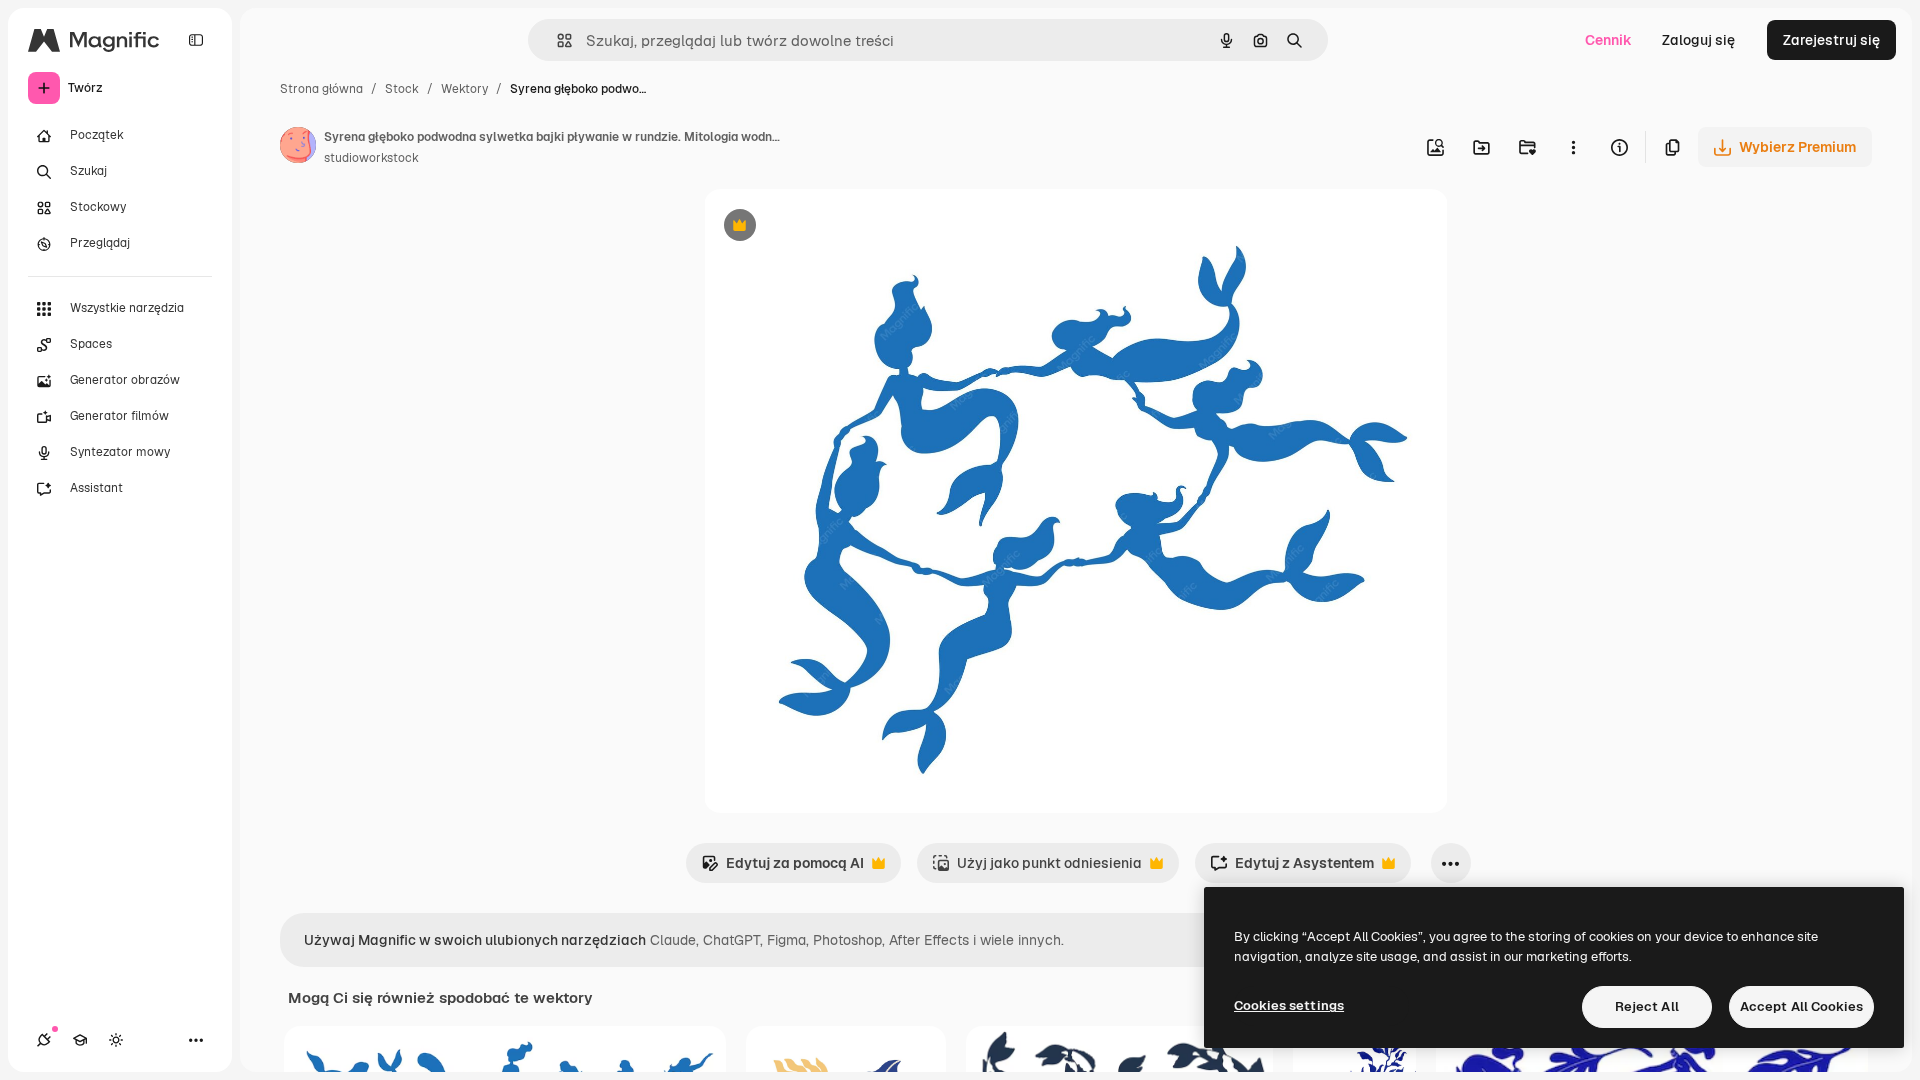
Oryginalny (842, 227)
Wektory (464, 89)
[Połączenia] (44, 1040)
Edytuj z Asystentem (1292, 868)
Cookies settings (1289, 1005)
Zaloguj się (1698, 40)
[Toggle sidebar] (196, 40)
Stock (402, 89)
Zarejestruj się (1831, 40)
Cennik (1608, 40)
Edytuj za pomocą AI (782, 868)
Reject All (1647, 1006)
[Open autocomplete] (556, 40)
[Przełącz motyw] (116, 1040)
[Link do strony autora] (298, 148)
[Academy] (80, 1040)
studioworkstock (371, 158)
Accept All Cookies (1801, 1006)
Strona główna (321, 89)
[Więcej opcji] (1573, 147)
